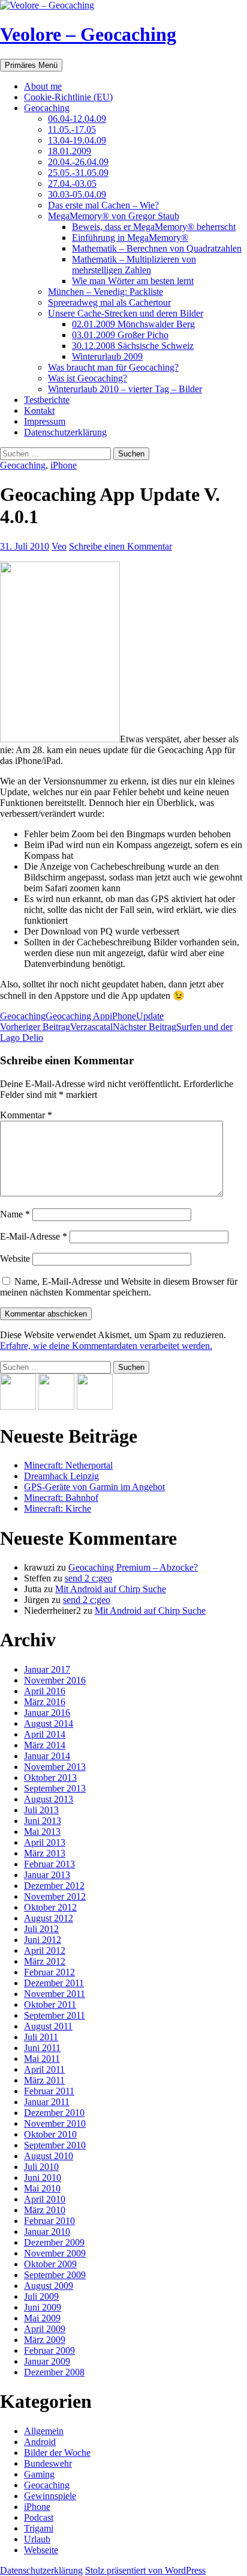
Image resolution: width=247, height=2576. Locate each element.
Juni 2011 (42, 2048)
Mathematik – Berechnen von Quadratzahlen (157, 248)
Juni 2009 (43, 2307)
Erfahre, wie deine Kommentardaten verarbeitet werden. (106, 1346)
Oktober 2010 (50, 2134)
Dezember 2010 (54, 2113)
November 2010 (55, 2123)
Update (150, 1016)
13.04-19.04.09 (77, 140)
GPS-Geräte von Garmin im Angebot (94, 1487)
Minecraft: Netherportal (68, 1465)
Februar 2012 (49, 1972)
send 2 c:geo (88, 1578)
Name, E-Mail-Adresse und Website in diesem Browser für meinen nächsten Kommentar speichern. (119, 1287)
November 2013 (55, 1767)
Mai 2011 (42, 2059)
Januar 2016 (47, 1713)
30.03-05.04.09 (77, 194)
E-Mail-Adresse (34, 1236)
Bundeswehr (48, 2463)
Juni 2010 (43, 2177)
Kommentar (26, 1115)
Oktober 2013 (50, 1777)
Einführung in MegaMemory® (130, 238)
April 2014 (45, 1734)
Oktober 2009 (50, 2264)
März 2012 (45, 1961)
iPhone (64, 465)
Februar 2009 (49, 2350)
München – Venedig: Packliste (106, 292)
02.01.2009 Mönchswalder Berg (133, 324)
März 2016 (45, 1702)
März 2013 (45, 1853)
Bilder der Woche (57, 2453)
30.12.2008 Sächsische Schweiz (133, 346)
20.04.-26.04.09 (78, 162)
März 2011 (44, 2080)
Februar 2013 (49, 1864)
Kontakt (39, 411)
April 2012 (45, 1950)
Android (40, 2442)
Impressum (45, 421)
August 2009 (49, 2286)
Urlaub (37, 2539)
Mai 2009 (42, 2318)
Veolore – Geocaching (88, 34)
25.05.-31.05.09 (78, 173)
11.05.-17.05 (72, 129)
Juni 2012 (43, 1940)
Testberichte (47, 400)
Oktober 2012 (50, 1907)
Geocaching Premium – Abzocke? (133, 1567)
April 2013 (45, 1842)
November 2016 (55, 1680)
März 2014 (45, 1745)
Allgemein (44, 2431)
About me (43, 86)
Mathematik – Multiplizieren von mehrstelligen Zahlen (134, 265)
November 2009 (55, 2253)
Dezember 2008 (54, 2372)
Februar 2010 (49, 2221)
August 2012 (49, 1918)
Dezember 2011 (54, 1983)
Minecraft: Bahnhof (61, 1498)
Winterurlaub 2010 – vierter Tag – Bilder (125, 389)
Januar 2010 (47, 2232)
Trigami (39, 2528)
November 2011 (55, 1994)
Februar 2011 (49, 2091)
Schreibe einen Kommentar (121, 546)
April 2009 (45, 2329)
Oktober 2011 (50, 2005)
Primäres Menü (31, 65)
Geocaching (47, 108)
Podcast (39, 2517)
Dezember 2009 (54, 2242)
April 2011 (44, 2069)
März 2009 (45, 2340)
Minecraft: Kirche (58, 1508)
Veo (59, 546)
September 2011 (55, 2015)
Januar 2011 (47, 2102)
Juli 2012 (41, 1929)
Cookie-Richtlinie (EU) (68, 97)
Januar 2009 (47, 2361)
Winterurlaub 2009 (107, 356)
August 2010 (49, 2156)
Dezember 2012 (54, 1886)
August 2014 (49, 1723)
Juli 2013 (41, 1810)
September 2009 (55, 2275)
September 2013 (55, 1788)
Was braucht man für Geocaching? (113, 367)
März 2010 (45, 2210)
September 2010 (55, 2145)
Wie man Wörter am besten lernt (133, 281)
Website (15, 1259)
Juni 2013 (43, 1821)
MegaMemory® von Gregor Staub (114, 216)
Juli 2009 (41, 2296)
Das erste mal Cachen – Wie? (103, 205)
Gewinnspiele (50, 2496)
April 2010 (45, 2199)
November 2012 (55, 1896)
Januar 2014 (47, 1756)
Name (15, 1214)
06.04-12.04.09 (77, 119)
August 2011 (48, 2026)
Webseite (41, 2550)
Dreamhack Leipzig (61, 1476)
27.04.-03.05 (72, 183)
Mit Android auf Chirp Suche (111, 1589)
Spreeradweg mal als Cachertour (109, 302)
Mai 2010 (42, 2188)
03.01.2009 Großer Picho (120, 335)
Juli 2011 (41, 2037)
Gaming (39, 2474)
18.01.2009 (70, 151)
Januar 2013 (47, 1875)
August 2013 (49, 1799)
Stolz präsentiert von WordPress (145, 2570)
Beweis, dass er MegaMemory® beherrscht (154, 227)
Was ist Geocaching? (88, 378)
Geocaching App (78, 1016)
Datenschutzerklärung (65, 432)
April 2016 (45, 1691)
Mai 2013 (42, 1832)
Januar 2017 (47, 1669)
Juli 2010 (41, 2167)
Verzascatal (56, 1027)
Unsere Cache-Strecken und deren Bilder (126, 313)
